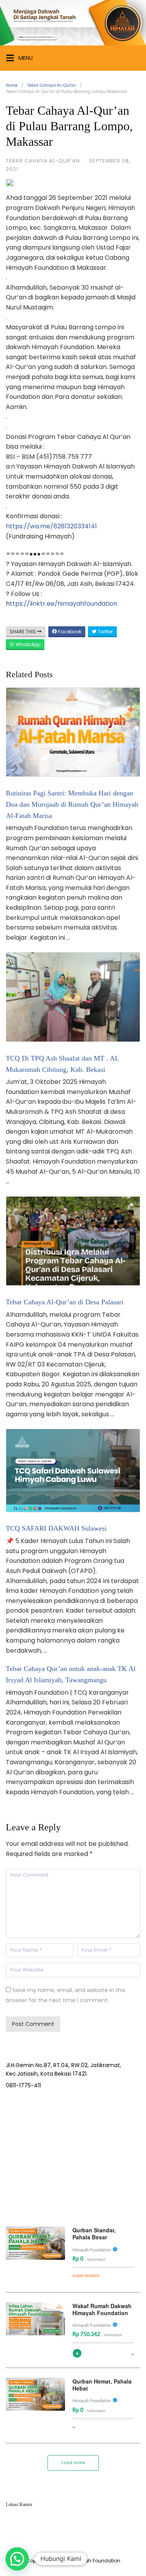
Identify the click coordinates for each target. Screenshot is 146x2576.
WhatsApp (27, 644)
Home (12, 85)
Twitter (105, 632)
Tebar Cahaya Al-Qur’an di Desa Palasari (65, 1302)
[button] (17, 2559)
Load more (73, 2462)
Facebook (69, 632)
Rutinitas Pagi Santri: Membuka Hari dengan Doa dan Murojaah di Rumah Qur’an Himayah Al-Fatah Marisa (72, 804)
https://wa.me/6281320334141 (51, 526)
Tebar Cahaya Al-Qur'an (52, 85)
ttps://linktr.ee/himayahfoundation (63, 604)
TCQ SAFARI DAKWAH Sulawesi (56, 1528)
